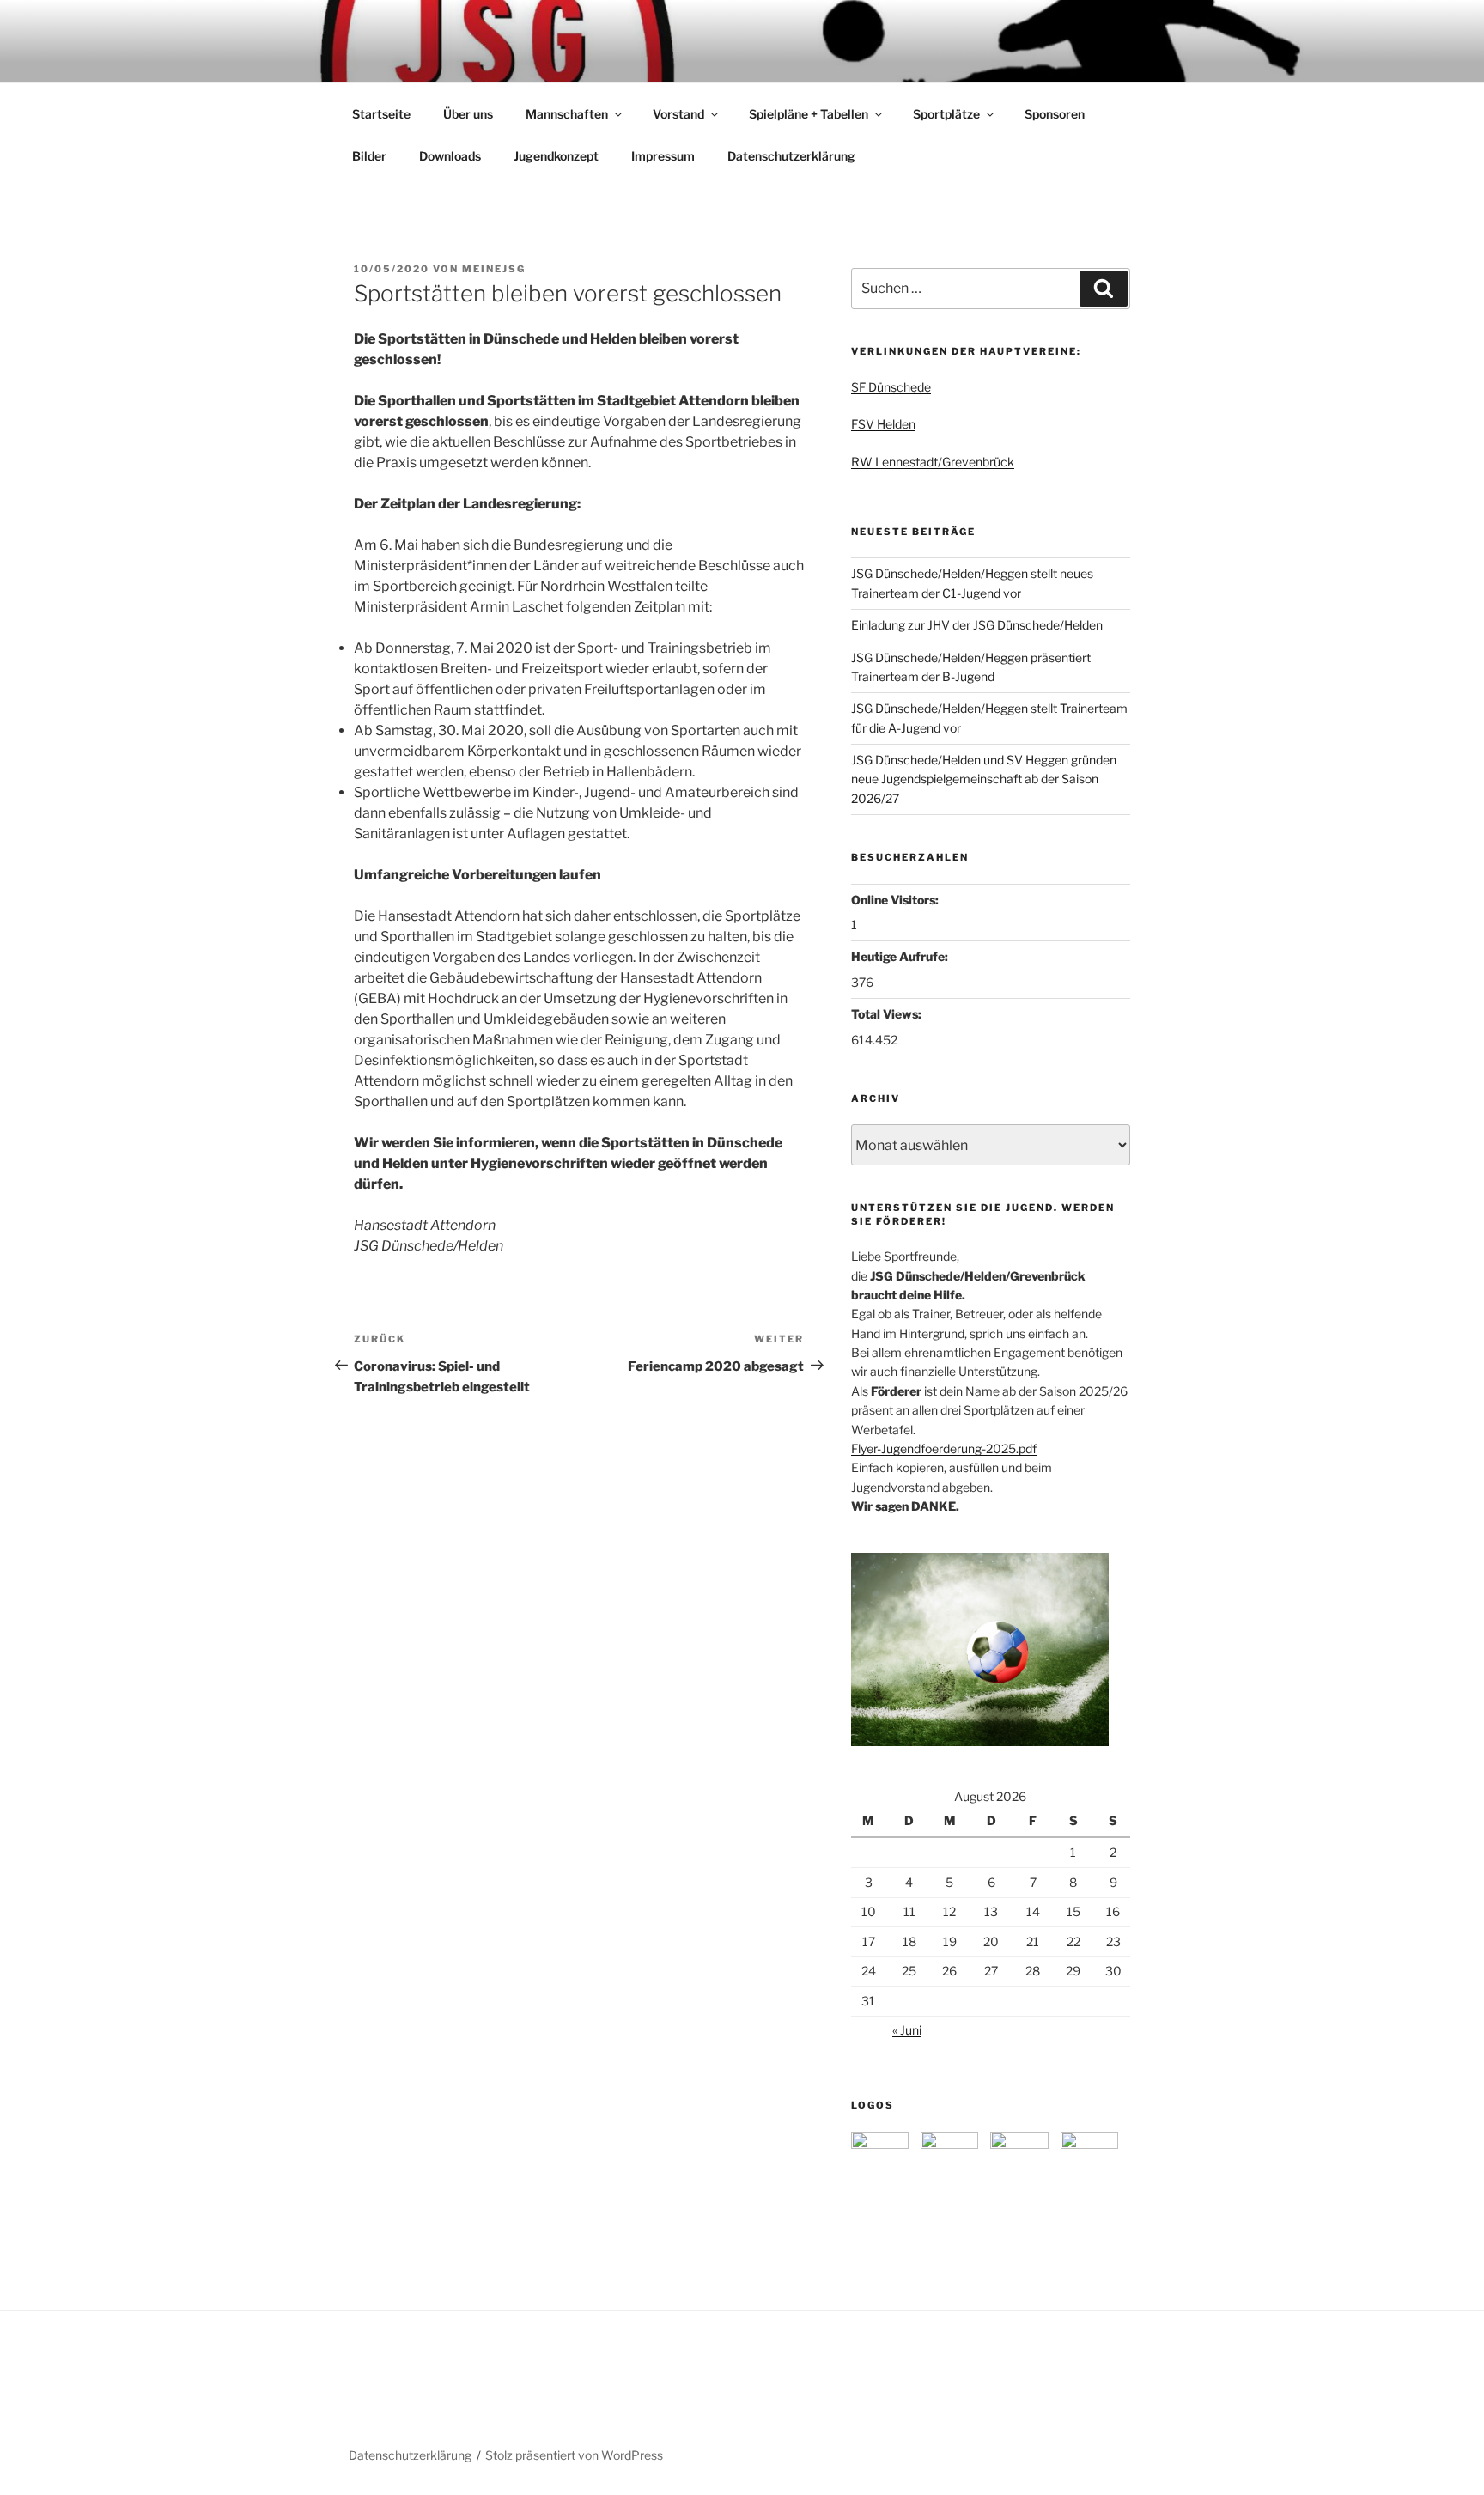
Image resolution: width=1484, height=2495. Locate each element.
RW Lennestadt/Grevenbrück (933, 462)
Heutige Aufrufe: (901, 956)
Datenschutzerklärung (791, 156)
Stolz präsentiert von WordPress (574, 2455)
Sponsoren (1055, 114)
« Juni (907, 2030)
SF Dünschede (891, 387)
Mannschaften (567, 114)
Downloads (450, 156)
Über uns (468, 114)
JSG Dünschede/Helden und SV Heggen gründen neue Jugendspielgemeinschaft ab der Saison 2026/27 (984, 779)
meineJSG (494, 269)
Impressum (663, 156)
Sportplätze (946, 114)
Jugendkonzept (556, 156)
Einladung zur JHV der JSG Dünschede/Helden (977, 625)
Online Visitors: (896, 900)
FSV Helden (883, 424)
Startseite (381, 114)
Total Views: (888, 1014)
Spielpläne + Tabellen (809, 114)
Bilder (369, 156)
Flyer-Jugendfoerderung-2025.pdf (944, 1448)
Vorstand (678, 114)
